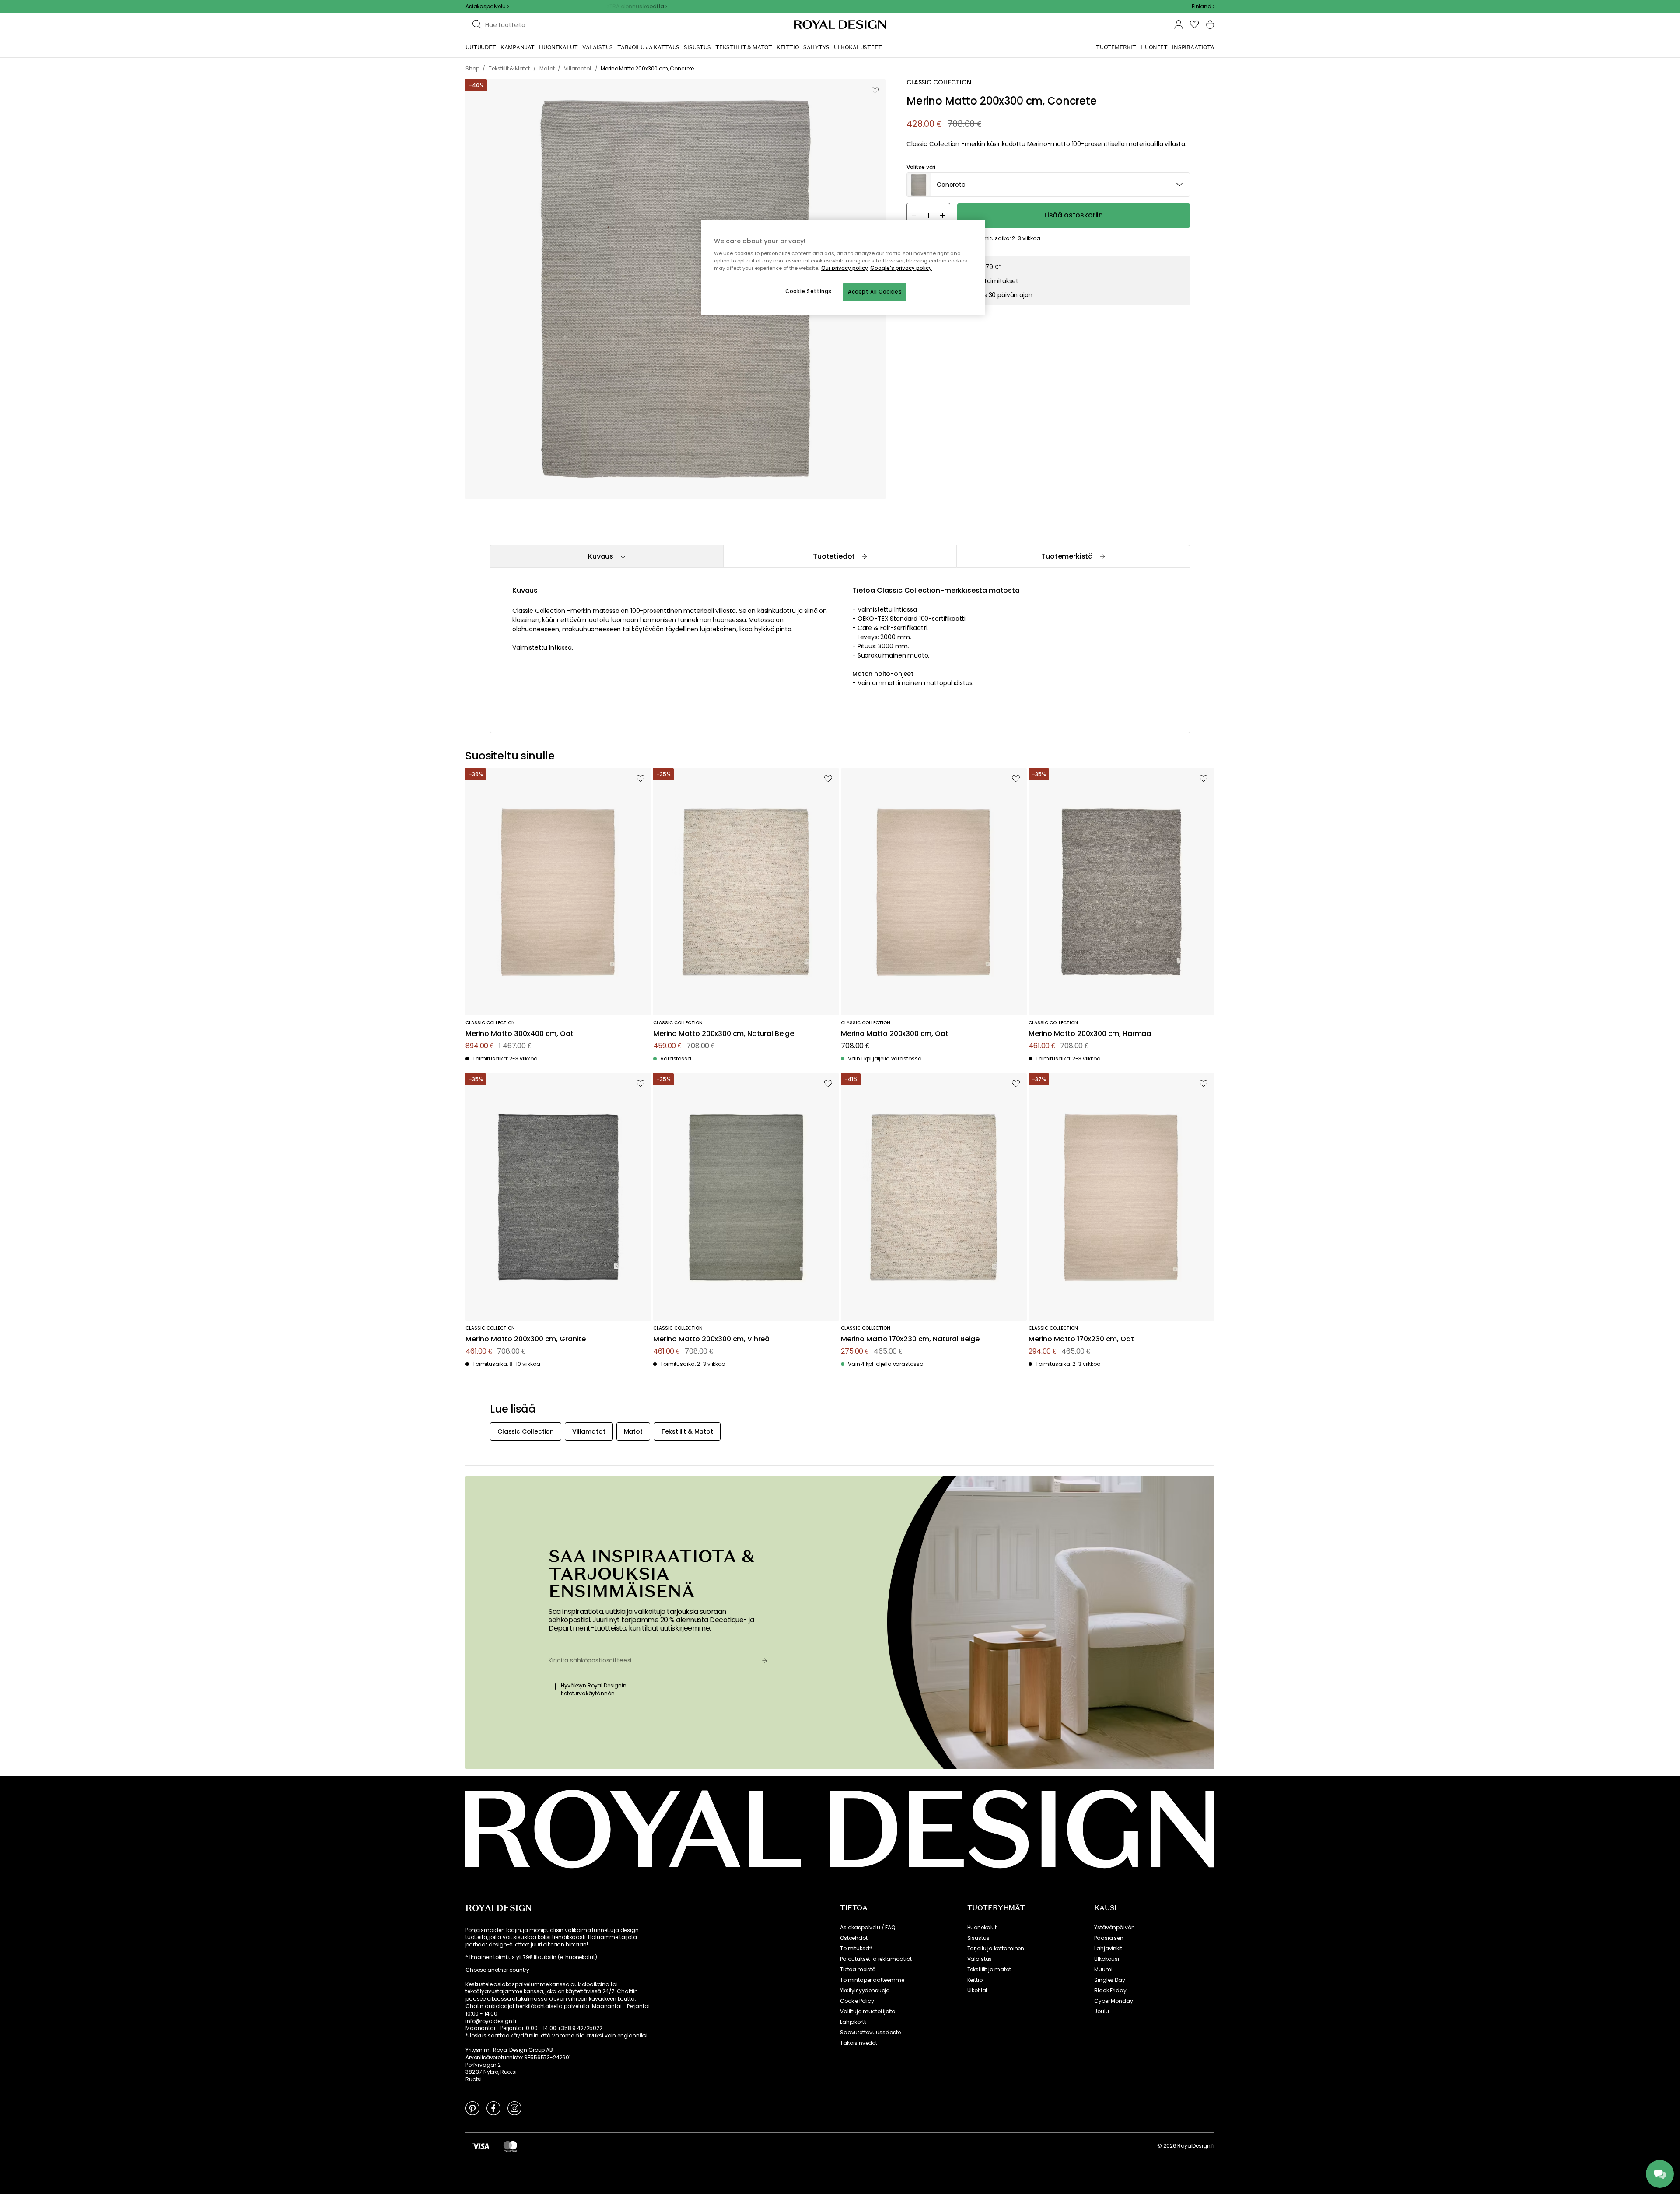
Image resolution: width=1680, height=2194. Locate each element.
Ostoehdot (854, 1938)
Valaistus (980, 1959)
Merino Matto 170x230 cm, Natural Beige (910, 1339)
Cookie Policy (857, 2001)
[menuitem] (481, 47)
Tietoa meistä (858, 1970)
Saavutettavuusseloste (870, 2033)
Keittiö (975, 1980)
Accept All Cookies (875, 292)
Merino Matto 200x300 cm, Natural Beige (724, 1034)
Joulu (1101, 2012)
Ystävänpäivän (1115, 1928)
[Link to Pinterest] (472, 2108)
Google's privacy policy (901, 268)
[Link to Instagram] (514, 2108)
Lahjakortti (853, 2022)
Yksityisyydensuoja (865, 1991)
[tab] (607, 556)
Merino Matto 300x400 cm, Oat (520, 1034)
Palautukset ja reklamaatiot (876, 1959)
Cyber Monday (1113, 2001)
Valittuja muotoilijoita (868, 2012)
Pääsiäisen (1109, 1938)
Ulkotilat (978, 1991)
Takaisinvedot (859, 2043)
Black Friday (1110, 1991)
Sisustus (978, 1938)
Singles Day (1109, 1980)
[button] (1203, 7)
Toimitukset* (856, 1949)
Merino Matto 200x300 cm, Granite (526, 1339)
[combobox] (1203, 7)
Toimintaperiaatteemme (872, 1980)
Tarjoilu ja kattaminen (996, 1949)
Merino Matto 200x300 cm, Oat (895, 1034)
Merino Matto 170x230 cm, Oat (1081, 1339)
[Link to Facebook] (493, 2108)
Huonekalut (982, 1928)
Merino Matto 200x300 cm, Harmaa (1090, 1034)
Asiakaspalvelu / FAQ (868, 1928)
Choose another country (497, 1970)
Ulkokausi (1107, 1959)
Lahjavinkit (1108, 1949)
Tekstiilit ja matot (989, 1970)
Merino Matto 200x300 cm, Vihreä (711, 1339)
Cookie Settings (808, 291)
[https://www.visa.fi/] (481, 2146)
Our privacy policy (845, 268)
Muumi (1103, 1970)
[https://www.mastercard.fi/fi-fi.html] (510, 2146)
